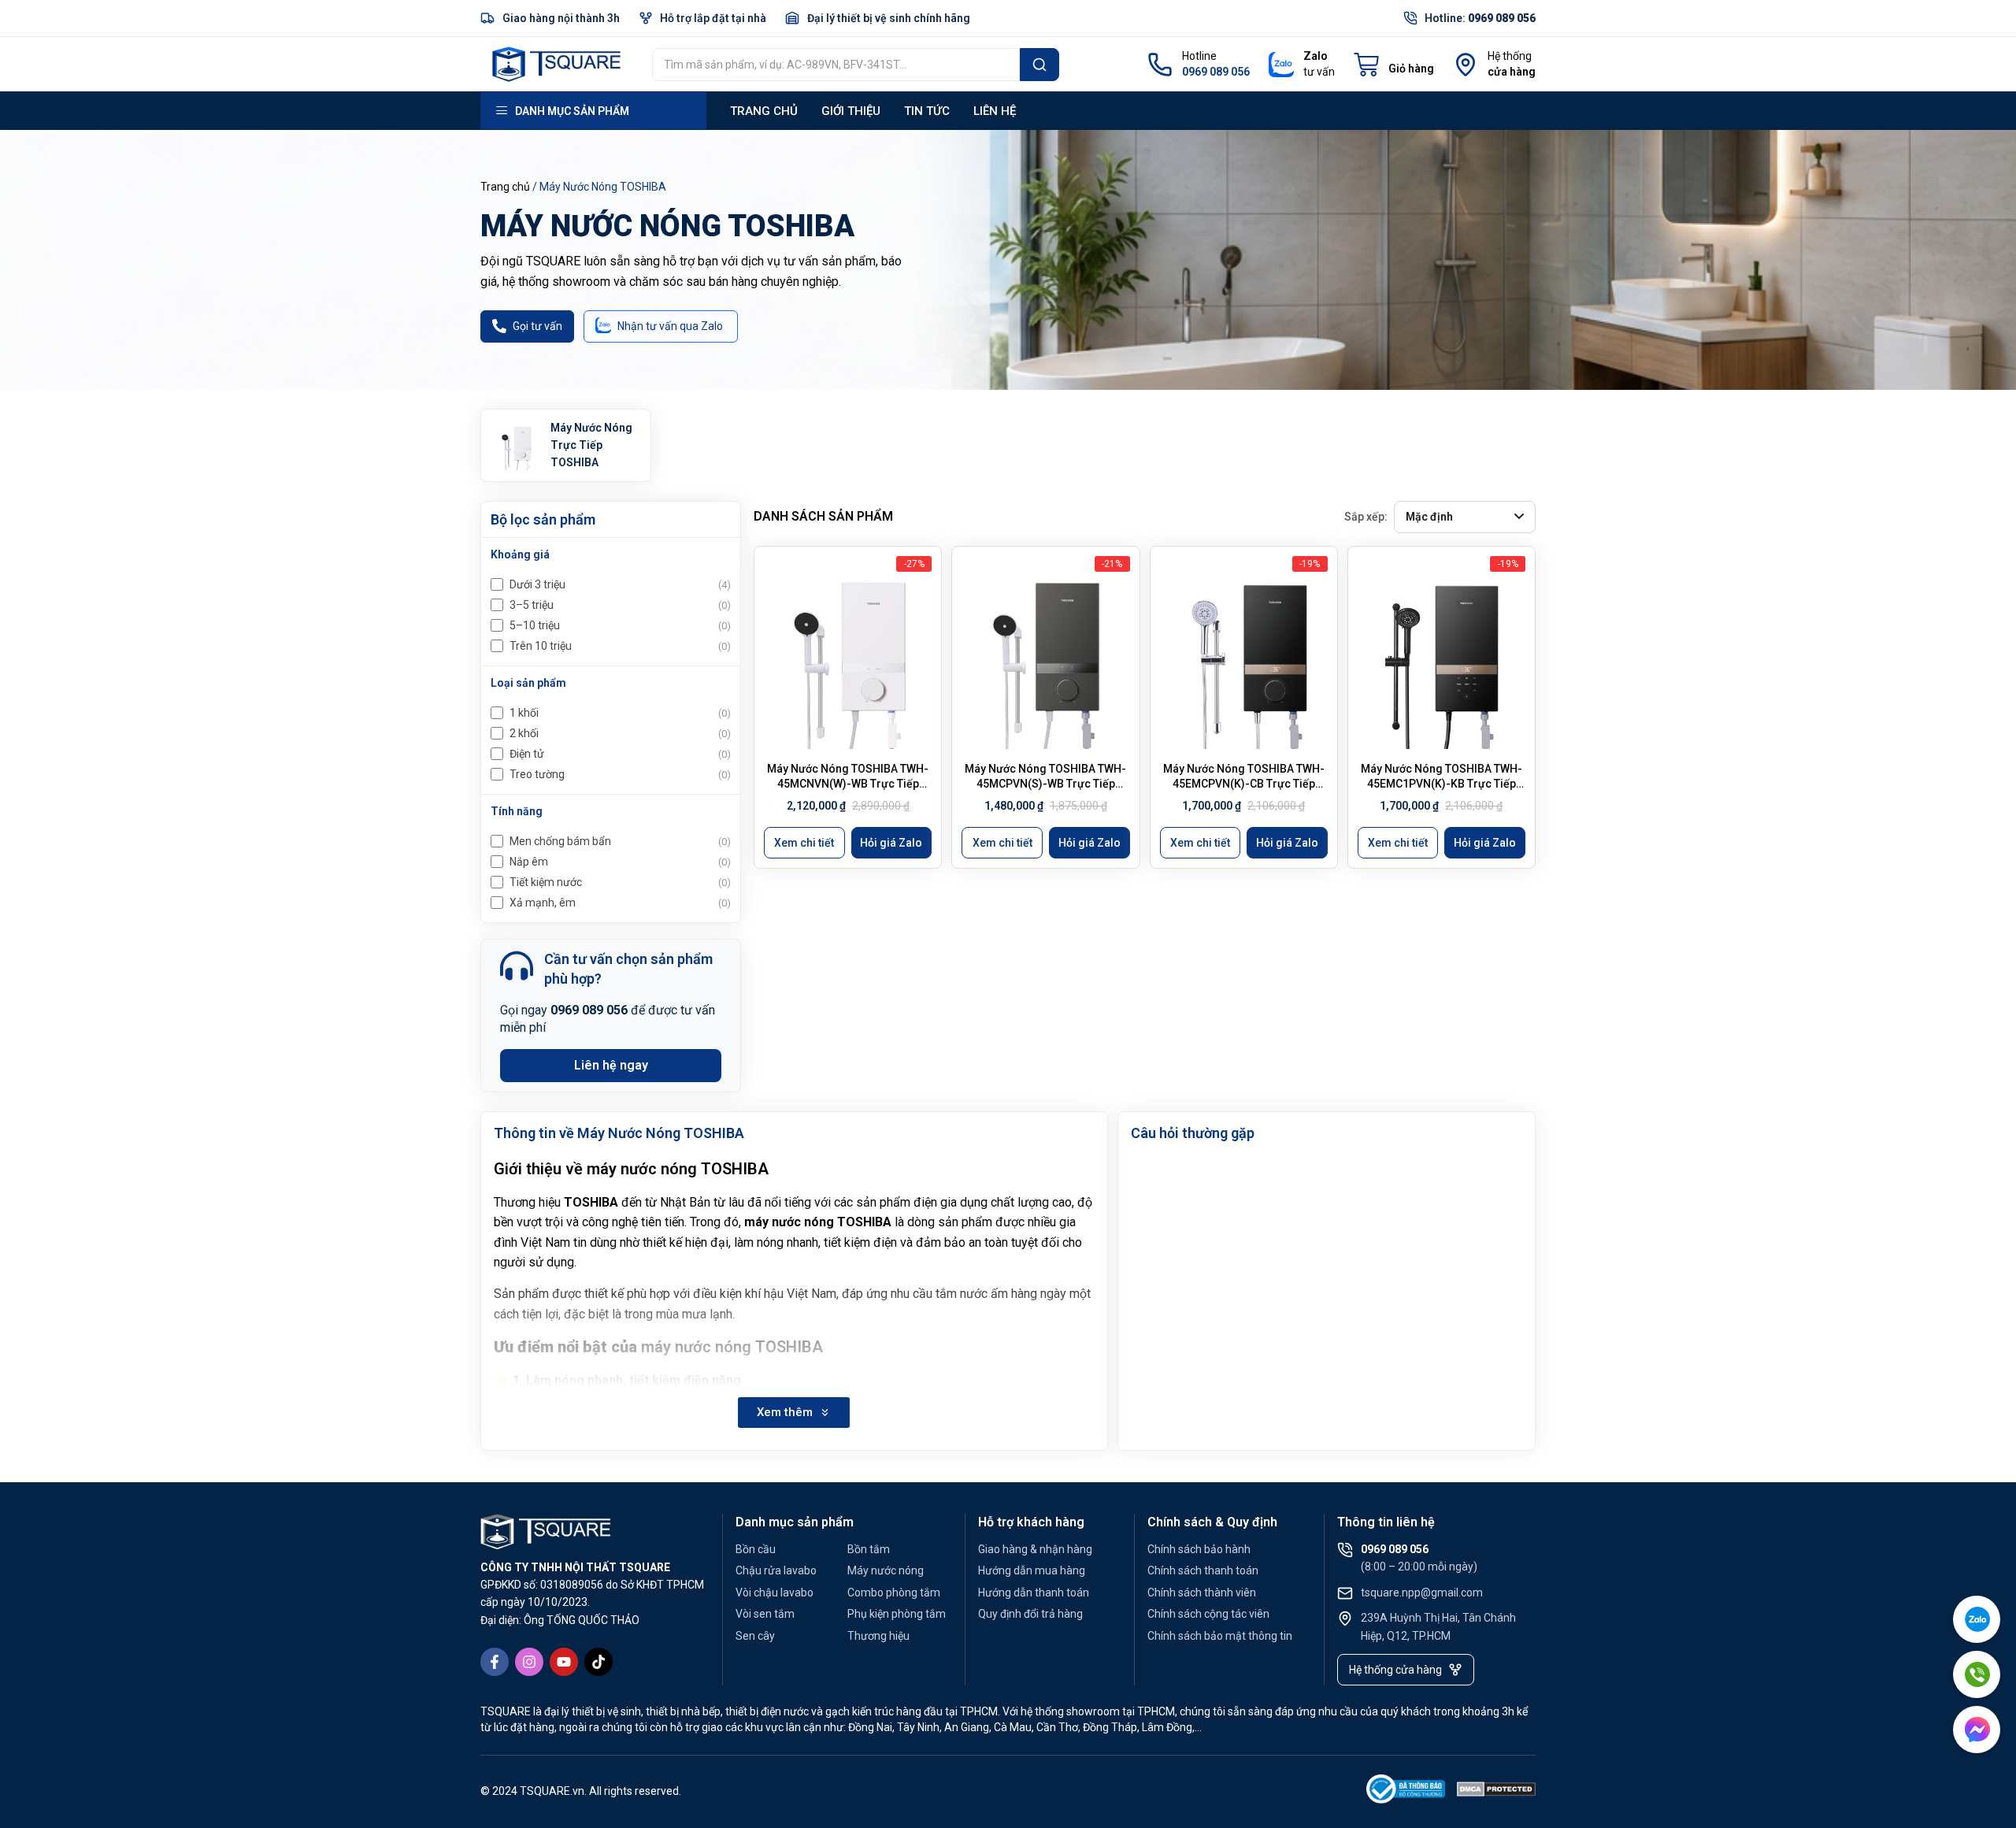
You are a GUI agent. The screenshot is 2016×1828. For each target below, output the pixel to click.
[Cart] (1394, 65)
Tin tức (927, 111)
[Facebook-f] (495, 1662)
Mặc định (1429, 517)
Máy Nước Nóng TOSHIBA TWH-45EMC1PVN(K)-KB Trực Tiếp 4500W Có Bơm (1442, 784)
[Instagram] (529, 1662)
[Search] (1039, 65)
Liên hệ (995, 111)
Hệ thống (1510, 56)
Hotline (1199, 56)
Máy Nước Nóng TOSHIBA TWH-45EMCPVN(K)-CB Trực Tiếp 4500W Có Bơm (1244, 784)
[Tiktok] (598, 1662)
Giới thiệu (851, 111)
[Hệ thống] (1466, 65)
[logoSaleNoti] (1406, 1792)
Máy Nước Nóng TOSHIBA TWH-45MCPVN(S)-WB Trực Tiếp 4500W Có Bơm (1045, 784)
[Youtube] (564, 1662)
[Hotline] (1160, 65)
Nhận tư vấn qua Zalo (670, 326)
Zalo (1316, 56)
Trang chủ (764, 111)
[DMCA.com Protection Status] (1496, 1792)
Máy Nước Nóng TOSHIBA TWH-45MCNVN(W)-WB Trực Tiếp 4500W (848, 784)
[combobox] (836, 65)
